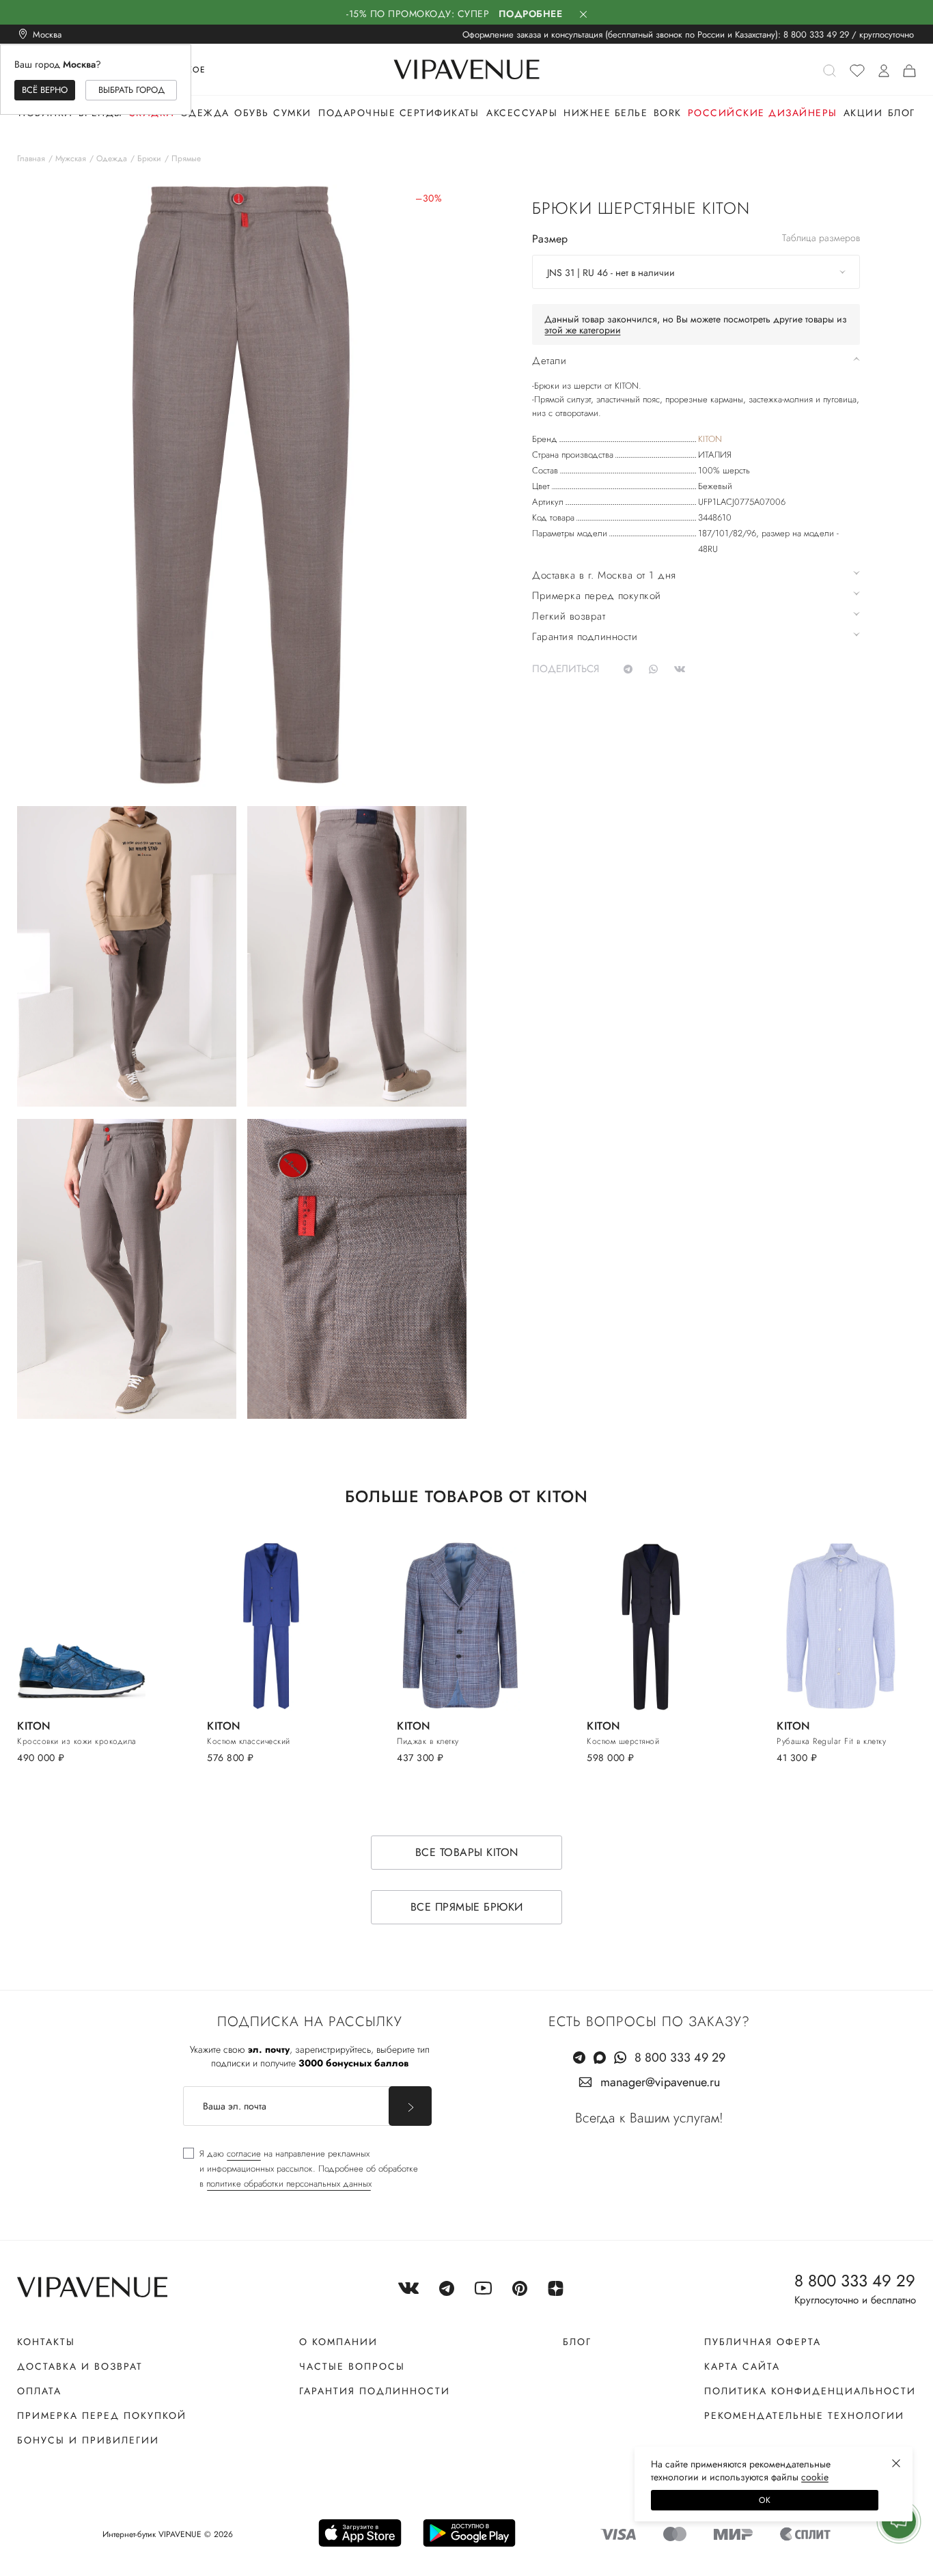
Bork (668, 113)
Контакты (46, 2342)
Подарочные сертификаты (399, 113)
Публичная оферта (763, 2342)
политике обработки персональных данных (289, 2184)
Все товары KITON (467, 1852)
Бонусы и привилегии (88, 2440)
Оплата (39, 2391)
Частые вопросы (352, 2366)
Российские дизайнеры (763, 113)
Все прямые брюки (467, 1907)
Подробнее (531, 14)
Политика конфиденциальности (810, 2391)
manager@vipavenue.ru (660, 2082)
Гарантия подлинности (375, 2391)
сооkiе (815, 2477)
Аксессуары (522, 113)
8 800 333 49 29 (816, 34)
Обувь (252, 113)
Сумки (292, 113)
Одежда (205, 113)
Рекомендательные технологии (804, 2415)
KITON (710, 439)
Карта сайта (742, 2366)
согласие (244, 2153)
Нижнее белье (605, 113)
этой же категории (583, 330)
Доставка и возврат (80, 2366)
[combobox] (696, 272)
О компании (338, 2342)
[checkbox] (301, 2169)
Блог (902, 113)
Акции (863, 113)
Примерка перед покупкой (102, 2415)
